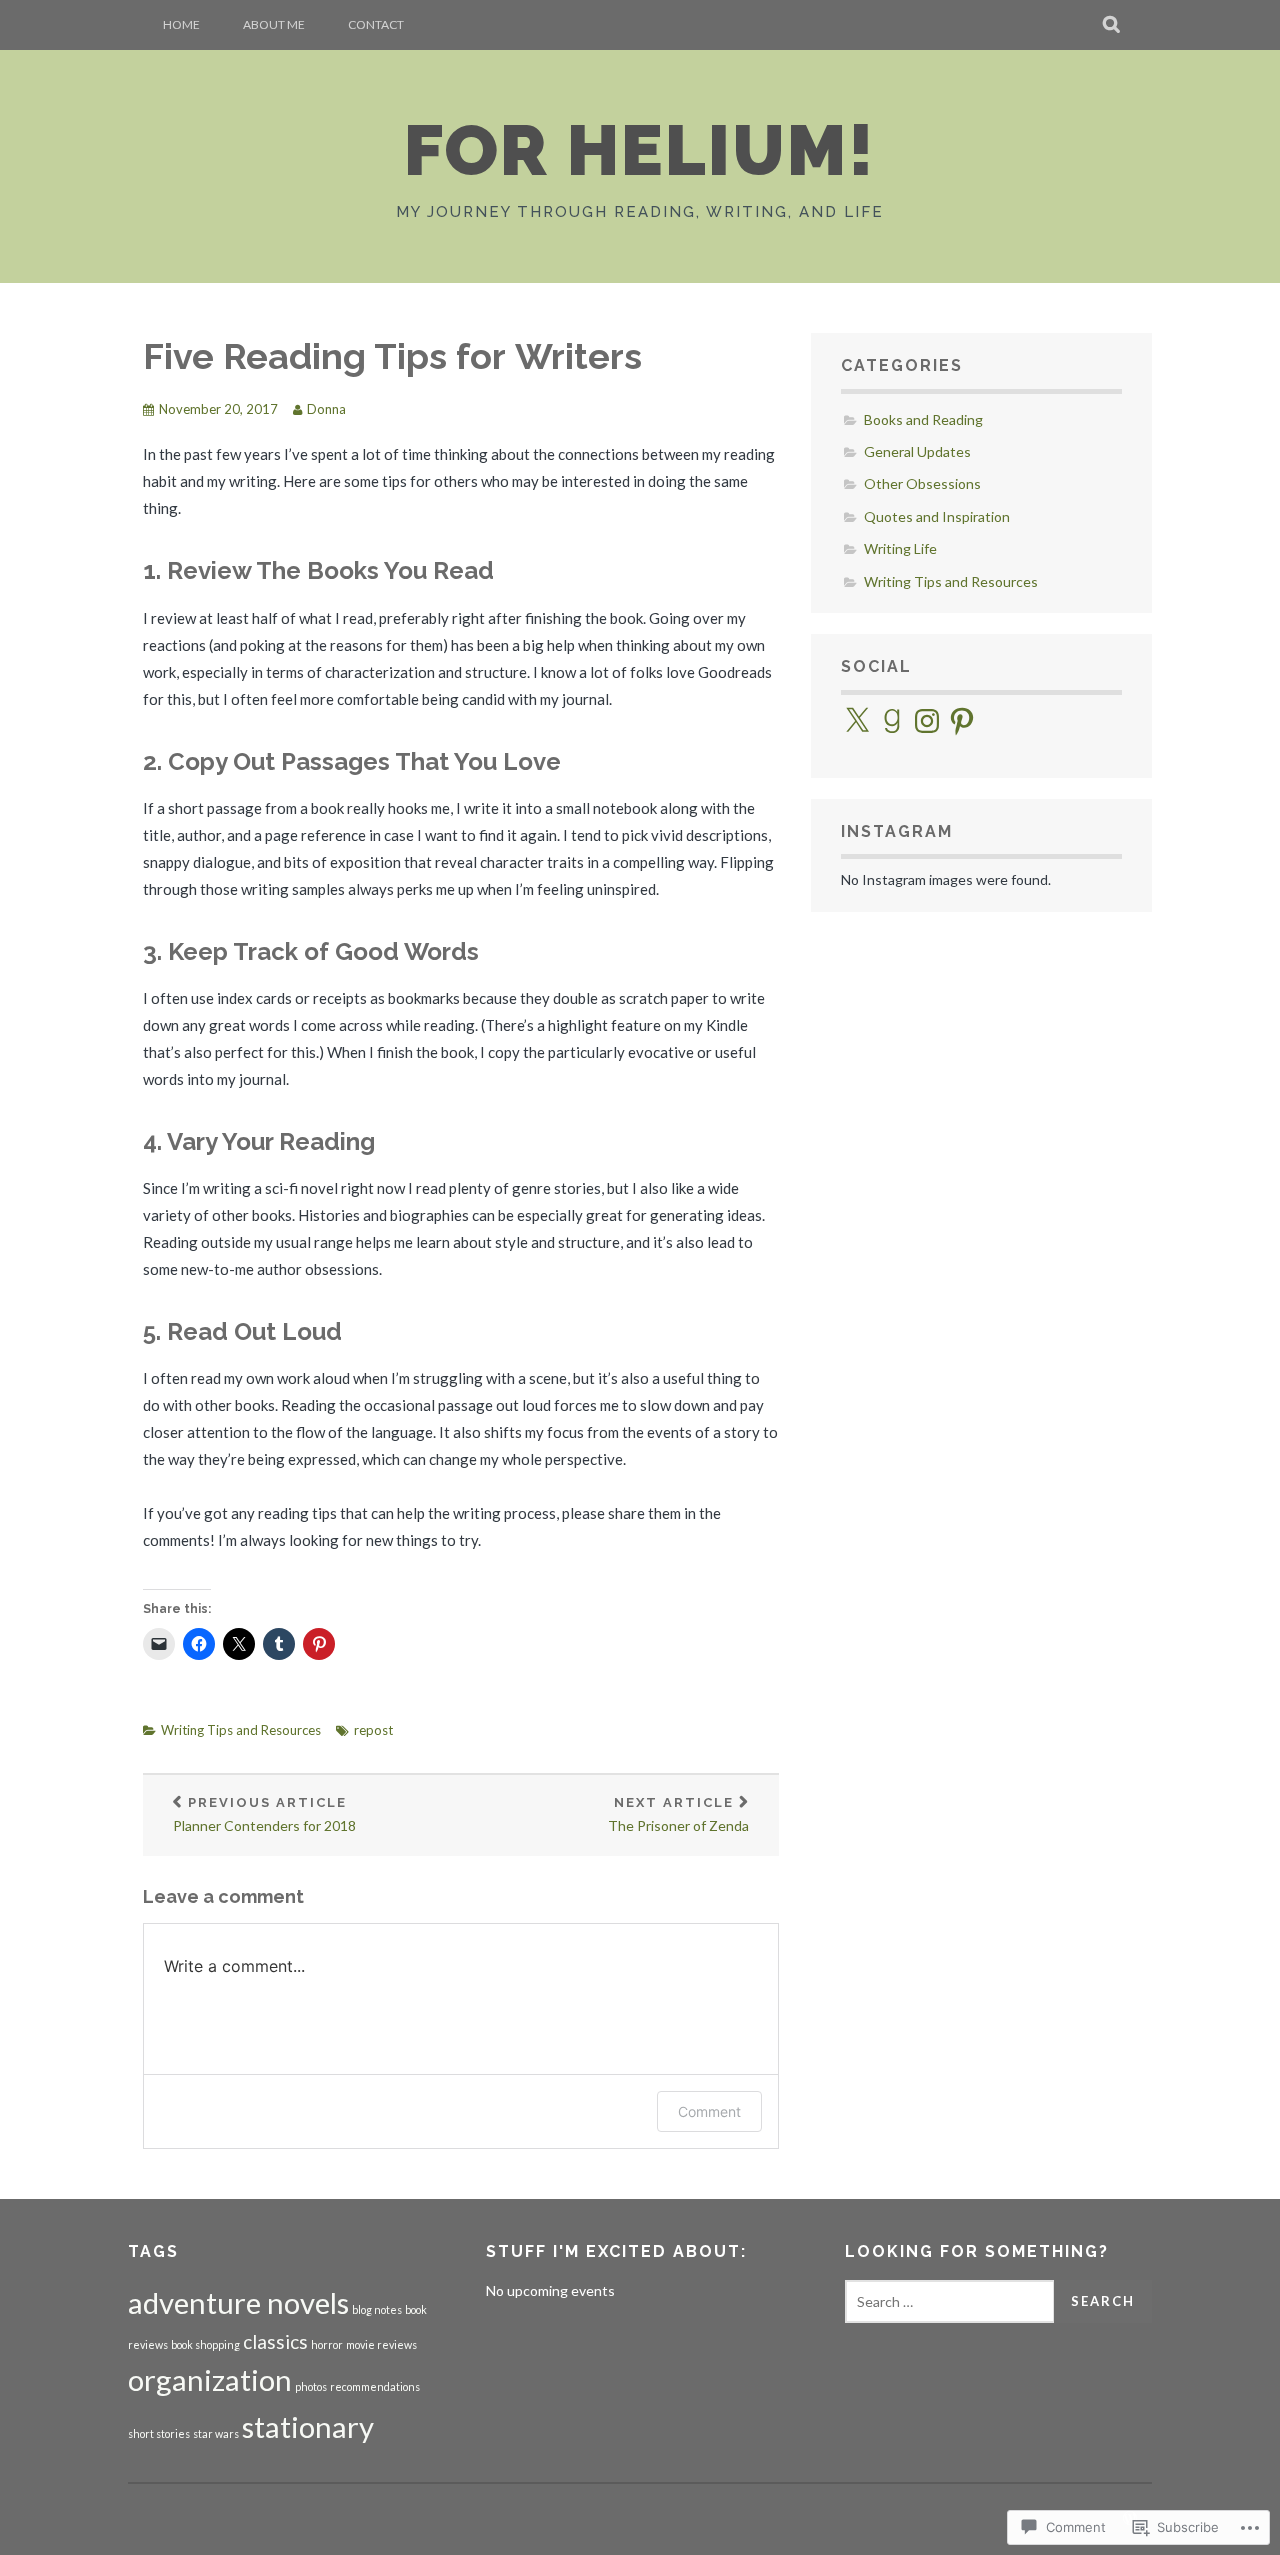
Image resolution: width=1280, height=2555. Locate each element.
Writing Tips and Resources (241, 1730)
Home (181, 24)
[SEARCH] (1112, 25)
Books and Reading (923, 419)
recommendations (375, 2386)
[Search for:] (950, 2301)
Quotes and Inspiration (937, 516)
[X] (857, 721)
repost (373, 1730)
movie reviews (381, 2344)
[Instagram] (927, 721)
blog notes (377, 2309)
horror (327, 2344)
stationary (308, 2426)
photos (311, 2386)
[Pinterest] (962, 721)
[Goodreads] (892, 721)
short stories (159, 2433)
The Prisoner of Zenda (678, 1815)
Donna (326, 409)
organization (210, 2379)
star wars (216, 2433)
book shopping (205, 2344)
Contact (376, 24)
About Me (274, 24)
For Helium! (640, 150)
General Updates (917, 451)
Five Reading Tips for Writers (392, 356)
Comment (709, 2111)
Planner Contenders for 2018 (264, 1815)
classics (275, 2341)
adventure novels (238, 2302)
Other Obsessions (922, 483)
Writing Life (900, 548)
